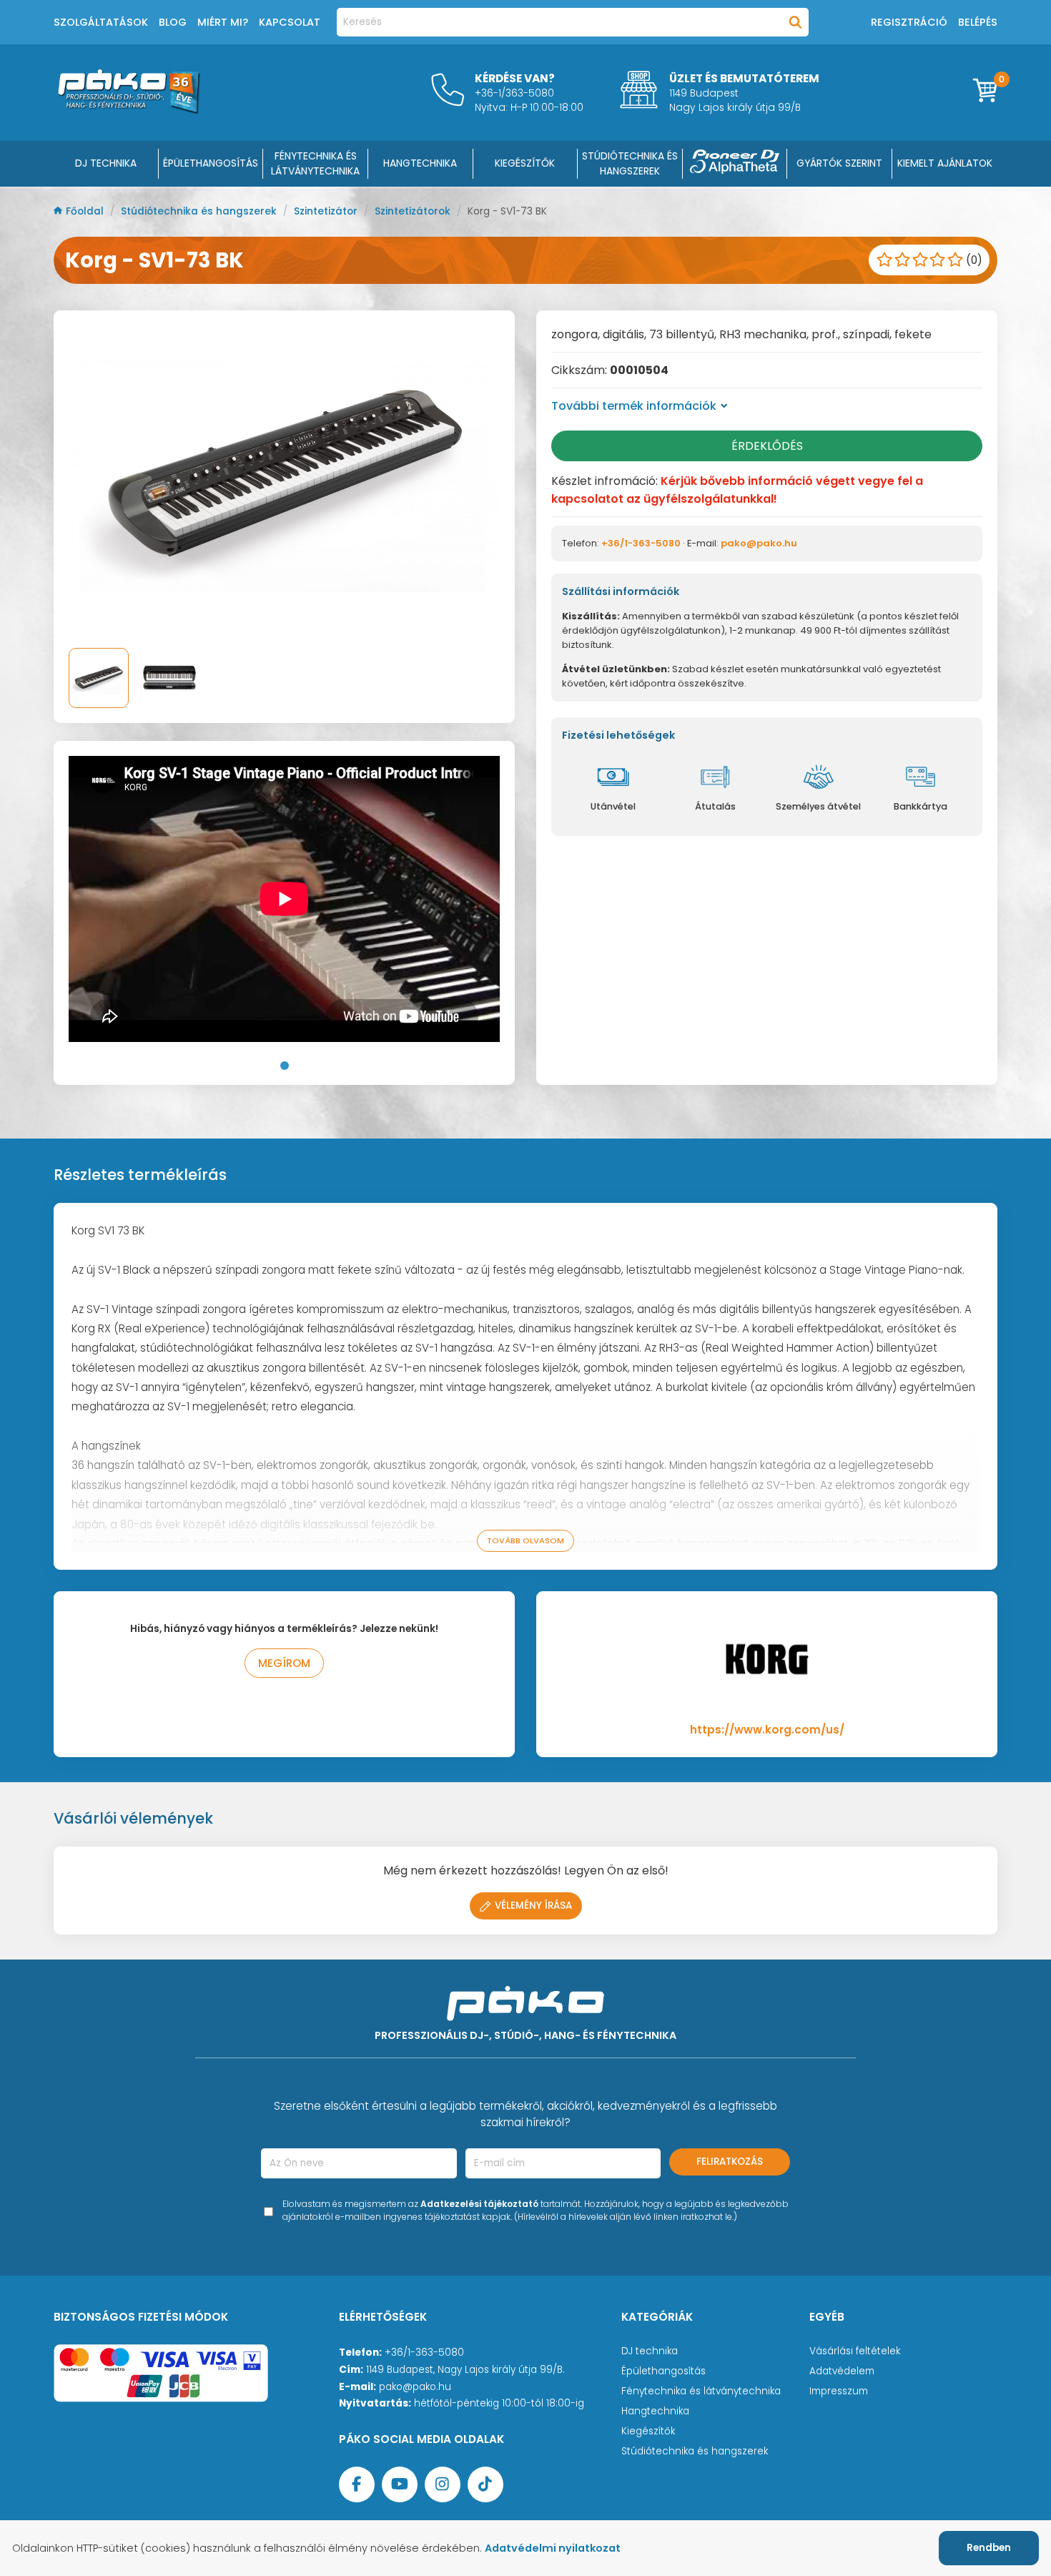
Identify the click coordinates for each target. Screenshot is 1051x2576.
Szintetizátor (327, 211)
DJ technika (650, 2351)
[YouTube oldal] (400, 2484)
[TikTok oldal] (485, 2484)
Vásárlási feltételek (855, 2351)
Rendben (989, 2548)
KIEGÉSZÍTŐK (525, 163)
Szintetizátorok (414, 211)
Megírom (284, 1663)
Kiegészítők (648, 2431)
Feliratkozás (730, 2162)
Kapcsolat (290, 22)
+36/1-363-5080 (641, 543)
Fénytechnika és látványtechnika (701, 2391)
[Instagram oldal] (443, 2484)
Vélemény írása (533, 1906)
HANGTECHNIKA (420, 163)
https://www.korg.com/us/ (767, 1730)
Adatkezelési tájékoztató (479, 2204)
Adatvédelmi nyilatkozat (553, 2548)
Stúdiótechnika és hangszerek (200, 211)
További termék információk (634, 406)
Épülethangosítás (663, 2371)
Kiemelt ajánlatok (945, 163)
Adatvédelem (842, 2371)
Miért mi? (223, 22)
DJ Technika (106, 163)
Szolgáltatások (101, 22)
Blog (173, 22)
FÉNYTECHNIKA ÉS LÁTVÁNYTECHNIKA (315, 163)
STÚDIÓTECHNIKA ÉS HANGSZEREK (630, 163)
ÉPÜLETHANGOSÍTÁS (211, 163)
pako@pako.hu (759, 543)
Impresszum (839, 2391)
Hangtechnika (655, 2411)
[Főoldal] (129, 110)
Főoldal (86, 211)
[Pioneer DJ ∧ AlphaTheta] (735, 164)
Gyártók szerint (839, 163)
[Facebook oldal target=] (357, 2484)
